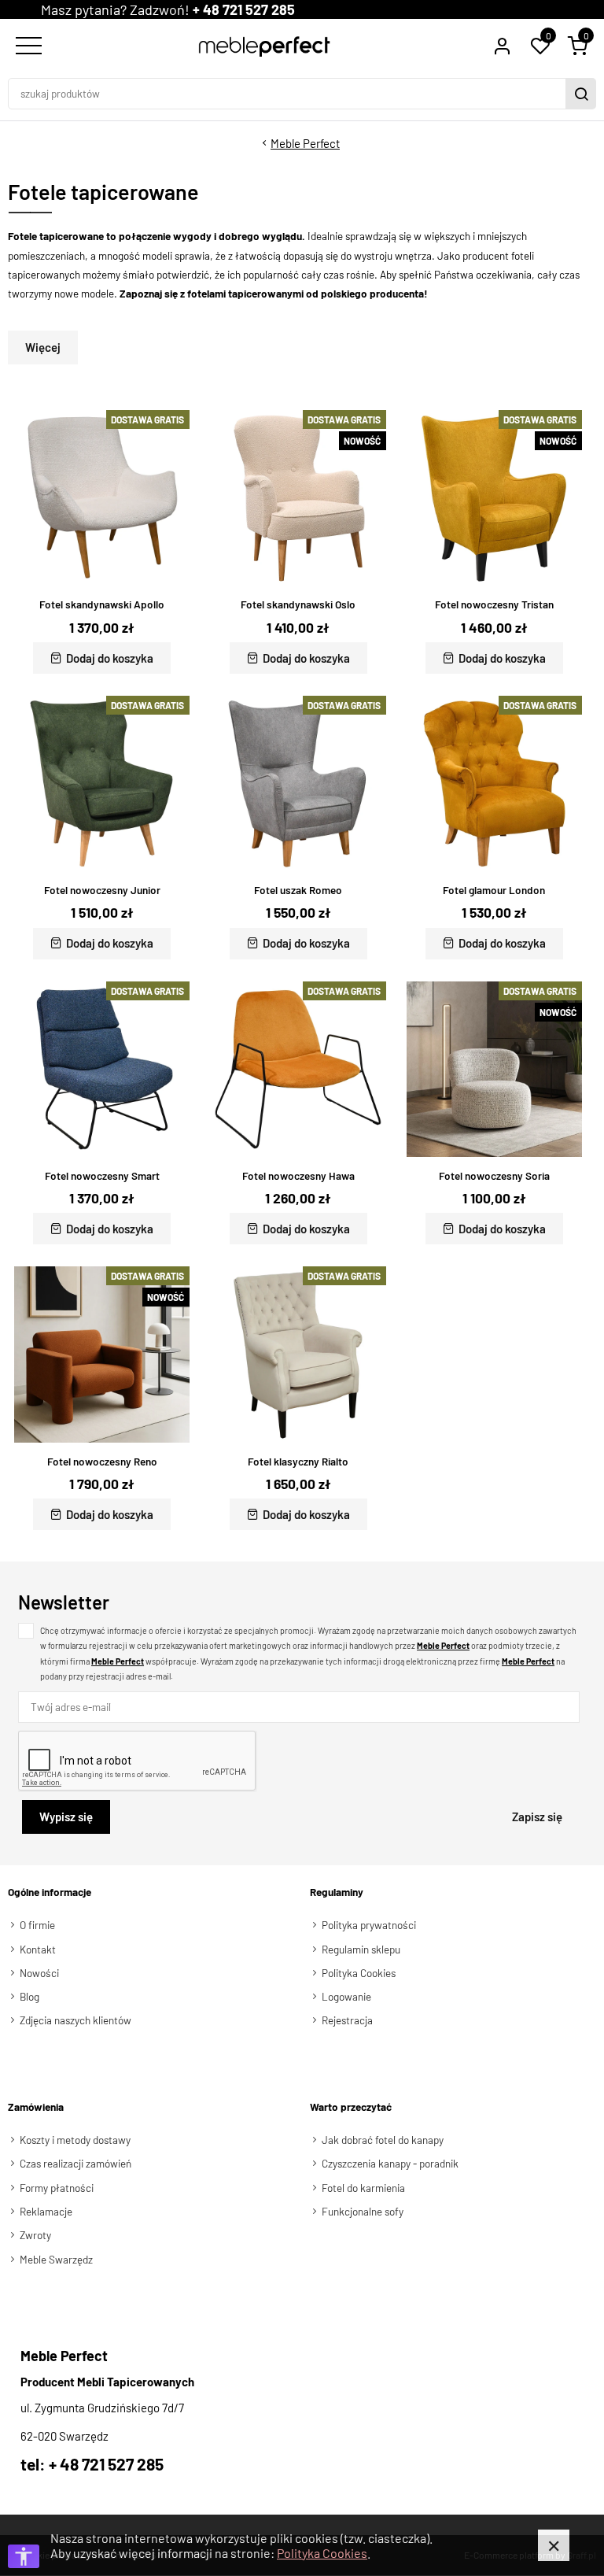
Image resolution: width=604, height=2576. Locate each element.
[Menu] (27, 46)
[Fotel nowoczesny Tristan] (494, 498)
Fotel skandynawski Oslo (298, 604)
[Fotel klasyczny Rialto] (298, 1354)
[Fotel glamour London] (494, 784)
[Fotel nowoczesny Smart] (102, 1069)
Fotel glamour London (494, 890)
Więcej (43, 347)
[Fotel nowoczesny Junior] (102, 784)
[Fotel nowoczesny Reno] (102, 1354)
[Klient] (502, 46)
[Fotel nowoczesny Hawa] (298, 1069)
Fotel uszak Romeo (298, 890)
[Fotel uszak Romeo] (298, 784)
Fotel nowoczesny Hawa (298, 1176)
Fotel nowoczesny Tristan (494, 604)
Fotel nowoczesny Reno (102, 1462)
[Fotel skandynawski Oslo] (298, 498)
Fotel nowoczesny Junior (102, 890)
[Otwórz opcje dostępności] (24, 2556)
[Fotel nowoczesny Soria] (494, 1069)
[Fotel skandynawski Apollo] (102, 498)
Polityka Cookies (322, 2553)
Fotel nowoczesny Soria (494, 1176)
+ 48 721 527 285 (244, 9)
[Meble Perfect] (265, 46)
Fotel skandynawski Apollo (102, 604)
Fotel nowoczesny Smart (102, 1176)
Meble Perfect (305, 143)
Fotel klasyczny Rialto (298, 1462)
